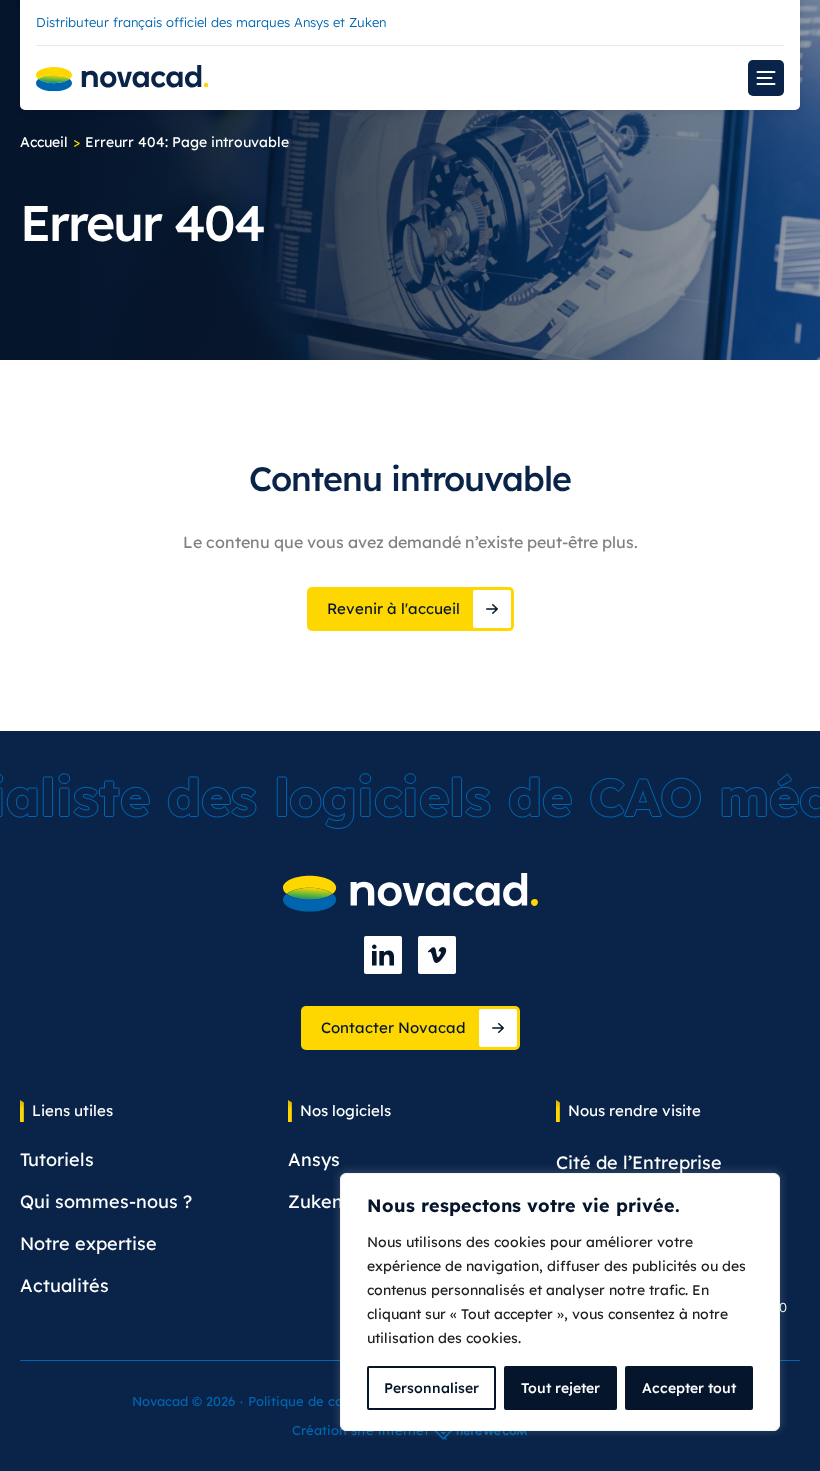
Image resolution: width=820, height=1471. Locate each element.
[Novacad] (122, 78)
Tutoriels (57, 1159)
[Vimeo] (437, 955)
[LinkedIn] (383, 955)
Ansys (314, 1159)
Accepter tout (689, 1388)
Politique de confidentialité (334, 1401)
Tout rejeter (560, 1388)
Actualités (64, 1285)
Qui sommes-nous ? (106, 1201)
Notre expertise (88, 1243)
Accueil (44, 142)
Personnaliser (431, 1388)
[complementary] (560, 1302)
